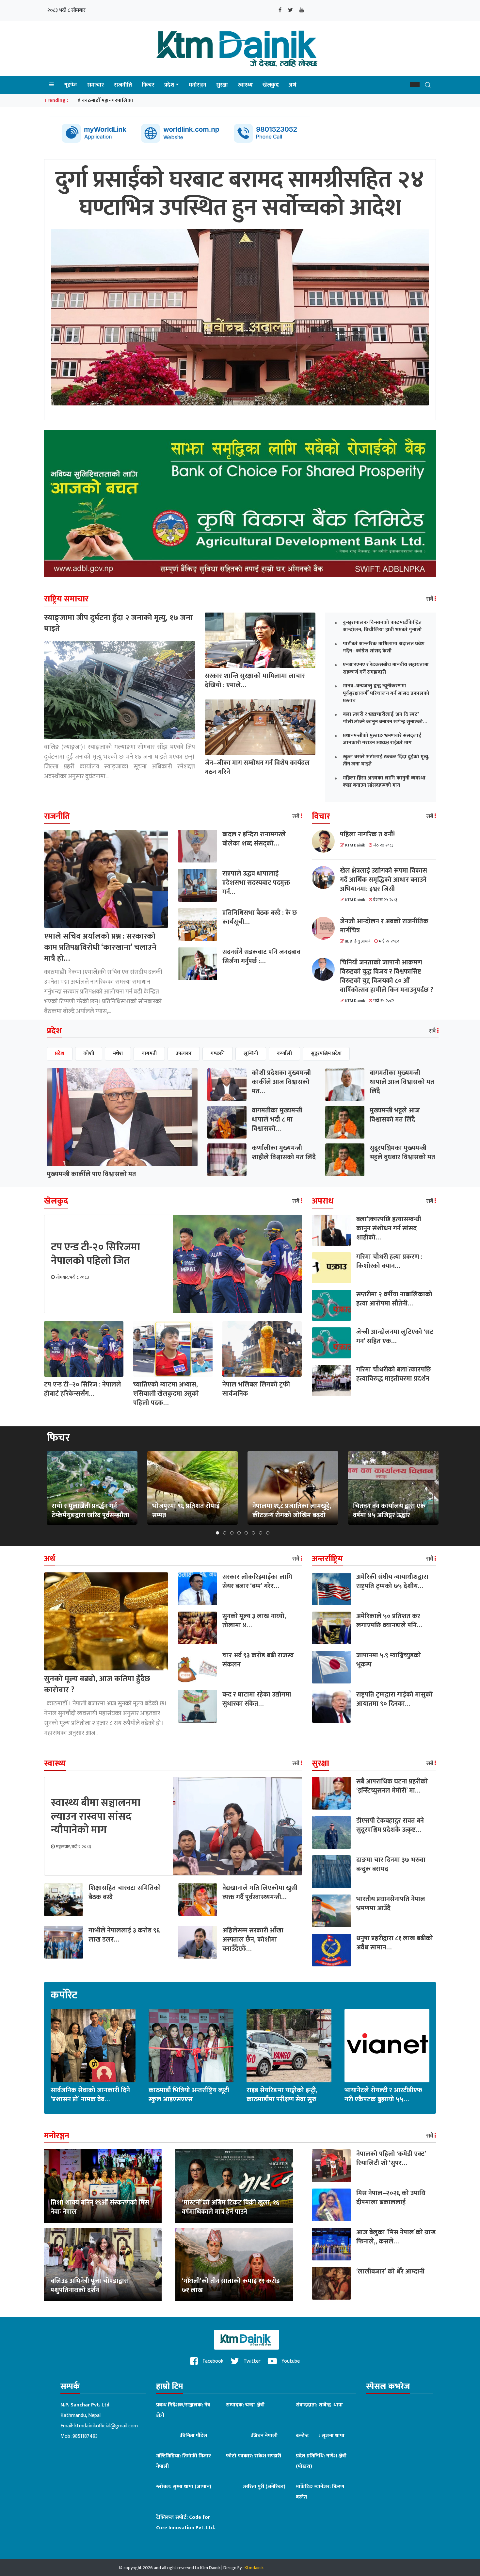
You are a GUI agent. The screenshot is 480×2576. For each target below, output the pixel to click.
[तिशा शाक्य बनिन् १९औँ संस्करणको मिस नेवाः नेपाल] (103, 2186)
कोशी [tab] (89, 1053)
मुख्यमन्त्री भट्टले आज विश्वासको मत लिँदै (395, 1115)
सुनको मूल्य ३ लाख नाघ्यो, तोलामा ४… (254, 1621)
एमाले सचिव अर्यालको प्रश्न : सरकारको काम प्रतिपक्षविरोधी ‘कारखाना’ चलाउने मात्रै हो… (100, 947)
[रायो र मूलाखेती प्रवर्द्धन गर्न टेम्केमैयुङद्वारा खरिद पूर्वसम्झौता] (92, 1488)
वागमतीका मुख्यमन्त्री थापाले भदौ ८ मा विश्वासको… (277, 1120)
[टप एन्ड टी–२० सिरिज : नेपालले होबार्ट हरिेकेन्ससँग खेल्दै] (84, 1348)
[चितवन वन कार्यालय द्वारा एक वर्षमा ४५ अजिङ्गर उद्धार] (393, 1488)
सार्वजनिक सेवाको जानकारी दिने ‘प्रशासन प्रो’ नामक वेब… (90, 2095)
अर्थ (292, 85)
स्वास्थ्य (245, 85)
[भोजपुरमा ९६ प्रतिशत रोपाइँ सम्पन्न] (192, 1488)
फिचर (148, 85)
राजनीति (123, 85)
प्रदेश (169, 85)
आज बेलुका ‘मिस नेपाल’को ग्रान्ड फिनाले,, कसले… (396, 2237)
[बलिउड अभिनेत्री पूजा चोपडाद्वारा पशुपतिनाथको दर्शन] (103, 2264)
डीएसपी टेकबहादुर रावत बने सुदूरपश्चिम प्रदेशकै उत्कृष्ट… (390, 1825)
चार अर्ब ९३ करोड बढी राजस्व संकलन (258, 1660)
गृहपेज (71, 85)
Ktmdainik (254, 2568)
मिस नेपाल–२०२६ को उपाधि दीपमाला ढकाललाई (391, 2198)
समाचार (96, 85)
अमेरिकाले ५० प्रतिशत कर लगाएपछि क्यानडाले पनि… (389, 1621)
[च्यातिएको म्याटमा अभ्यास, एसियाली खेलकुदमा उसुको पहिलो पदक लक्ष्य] (173, 1348)
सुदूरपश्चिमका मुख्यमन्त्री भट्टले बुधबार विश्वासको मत (402, 1153)
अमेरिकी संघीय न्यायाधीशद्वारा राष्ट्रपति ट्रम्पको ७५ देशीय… (392, 1582)
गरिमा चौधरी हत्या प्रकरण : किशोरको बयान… (389, 1261)
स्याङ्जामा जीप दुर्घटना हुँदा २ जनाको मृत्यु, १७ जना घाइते (118, 623)
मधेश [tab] (118, 1053)
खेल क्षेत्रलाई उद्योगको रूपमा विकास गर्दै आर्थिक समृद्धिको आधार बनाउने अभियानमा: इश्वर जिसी (384, 880)
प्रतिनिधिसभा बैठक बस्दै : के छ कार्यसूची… (260, 917)
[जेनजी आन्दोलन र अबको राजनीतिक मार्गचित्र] (326, 928)
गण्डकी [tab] (218, 1053)
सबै (430, 599)
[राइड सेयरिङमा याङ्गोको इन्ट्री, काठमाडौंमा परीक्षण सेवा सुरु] (289, 2045)
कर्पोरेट (64, 1995)
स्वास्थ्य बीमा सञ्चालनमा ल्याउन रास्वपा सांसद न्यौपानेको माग (96, 1816)
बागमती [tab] (149, 1053)
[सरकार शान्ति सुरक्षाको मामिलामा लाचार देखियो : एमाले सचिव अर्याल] (260, 640)
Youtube (290, 2361)
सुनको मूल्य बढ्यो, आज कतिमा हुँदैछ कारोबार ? (97, 1684)
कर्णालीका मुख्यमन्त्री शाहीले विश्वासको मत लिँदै (284, 1153)
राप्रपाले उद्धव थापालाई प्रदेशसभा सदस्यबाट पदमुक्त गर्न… (256, 883)
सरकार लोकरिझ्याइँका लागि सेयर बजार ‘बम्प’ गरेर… (257, 1582)
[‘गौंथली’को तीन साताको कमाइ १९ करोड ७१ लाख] (234, 2264)
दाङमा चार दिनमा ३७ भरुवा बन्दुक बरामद (391, 1864)
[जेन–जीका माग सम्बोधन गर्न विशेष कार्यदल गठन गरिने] (260, 727)
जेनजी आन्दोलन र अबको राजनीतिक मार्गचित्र (384, 926)
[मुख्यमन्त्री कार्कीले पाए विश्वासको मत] (122, 1117)
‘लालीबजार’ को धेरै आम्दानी (390, 2272)
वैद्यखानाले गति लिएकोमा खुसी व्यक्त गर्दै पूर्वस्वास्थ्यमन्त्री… (260, 1893)
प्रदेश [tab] (60, 1053)
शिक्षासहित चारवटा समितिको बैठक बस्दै (125, 1893)
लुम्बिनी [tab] (251, 1053)
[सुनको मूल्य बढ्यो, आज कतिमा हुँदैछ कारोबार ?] (106, 1621)
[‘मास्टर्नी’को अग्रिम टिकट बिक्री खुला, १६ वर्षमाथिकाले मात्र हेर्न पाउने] (234, 2186)
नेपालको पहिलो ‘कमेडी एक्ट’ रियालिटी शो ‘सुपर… (391, 2158)
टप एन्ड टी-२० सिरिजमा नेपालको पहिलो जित (96, 1254)
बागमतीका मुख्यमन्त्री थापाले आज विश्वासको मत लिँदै (402, 1082)
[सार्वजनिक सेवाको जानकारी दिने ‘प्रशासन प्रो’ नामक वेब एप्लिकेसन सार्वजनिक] (93, 2045)
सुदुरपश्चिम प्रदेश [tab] (326, 1053)
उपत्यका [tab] (184, 1053)
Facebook (212, 2361)
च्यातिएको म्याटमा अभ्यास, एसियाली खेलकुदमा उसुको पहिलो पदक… (166, 1394)
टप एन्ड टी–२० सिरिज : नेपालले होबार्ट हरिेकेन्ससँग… (83, 1389)
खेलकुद (271, 85)
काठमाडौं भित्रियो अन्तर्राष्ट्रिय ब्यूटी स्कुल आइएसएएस (189, 2095)
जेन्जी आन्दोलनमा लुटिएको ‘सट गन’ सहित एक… (395, 1337)
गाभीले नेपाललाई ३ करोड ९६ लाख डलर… (124, 1935)
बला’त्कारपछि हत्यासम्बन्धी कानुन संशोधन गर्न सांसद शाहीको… (389, 1228)
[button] (415, 84)
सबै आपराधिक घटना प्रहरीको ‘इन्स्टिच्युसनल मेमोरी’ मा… (392, 1786)
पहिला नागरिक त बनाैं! (367, 834)
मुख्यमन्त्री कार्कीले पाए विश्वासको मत (91, 1174)
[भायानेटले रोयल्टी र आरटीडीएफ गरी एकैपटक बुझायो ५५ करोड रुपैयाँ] (387, 2045)
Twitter (251, 2361)
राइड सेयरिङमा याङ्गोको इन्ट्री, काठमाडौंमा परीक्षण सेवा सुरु (282, 2095)
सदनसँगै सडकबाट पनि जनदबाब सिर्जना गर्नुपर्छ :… (261, 957)
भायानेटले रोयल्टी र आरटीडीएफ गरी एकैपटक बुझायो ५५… (383, 2095)
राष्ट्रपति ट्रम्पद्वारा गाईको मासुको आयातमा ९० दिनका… (394, 1699)
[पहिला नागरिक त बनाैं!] (326, 841)
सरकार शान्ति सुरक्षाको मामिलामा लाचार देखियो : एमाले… (255, 681)
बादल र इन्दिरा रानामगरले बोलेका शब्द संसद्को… (254, 839)
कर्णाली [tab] (284, 1053)
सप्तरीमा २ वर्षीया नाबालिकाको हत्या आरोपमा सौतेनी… (394, 1299)
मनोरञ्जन (198, 85)
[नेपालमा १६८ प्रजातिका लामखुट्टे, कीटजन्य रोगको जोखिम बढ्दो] (293, 1488)
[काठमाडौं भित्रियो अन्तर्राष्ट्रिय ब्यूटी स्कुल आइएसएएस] (191, 2045)
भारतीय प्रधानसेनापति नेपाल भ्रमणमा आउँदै (391, 1904)
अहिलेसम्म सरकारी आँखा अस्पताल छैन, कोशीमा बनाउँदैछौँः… (253, 1940)
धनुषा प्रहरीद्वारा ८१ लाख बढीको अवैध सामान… (395, 1943)
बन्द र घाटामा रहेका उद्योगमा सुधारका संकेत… (257, 1699)
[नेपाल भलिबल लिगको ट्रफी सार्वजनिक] (262, 1348)
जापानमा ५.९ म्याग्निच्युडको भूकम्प (389, 1660)
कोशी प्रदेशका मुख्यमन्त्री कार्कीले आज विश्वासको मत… (281, 1082)
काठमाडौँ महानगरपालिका (108, 100)
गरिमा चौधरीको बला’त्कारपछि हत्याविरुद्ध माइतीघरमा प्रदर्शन (394, 1374)
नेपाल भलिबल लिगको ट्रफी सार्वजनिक (256, 1389)
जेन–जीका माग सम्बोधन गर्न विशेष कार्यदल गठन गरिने (257, 767)
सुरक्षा (222, 85)
